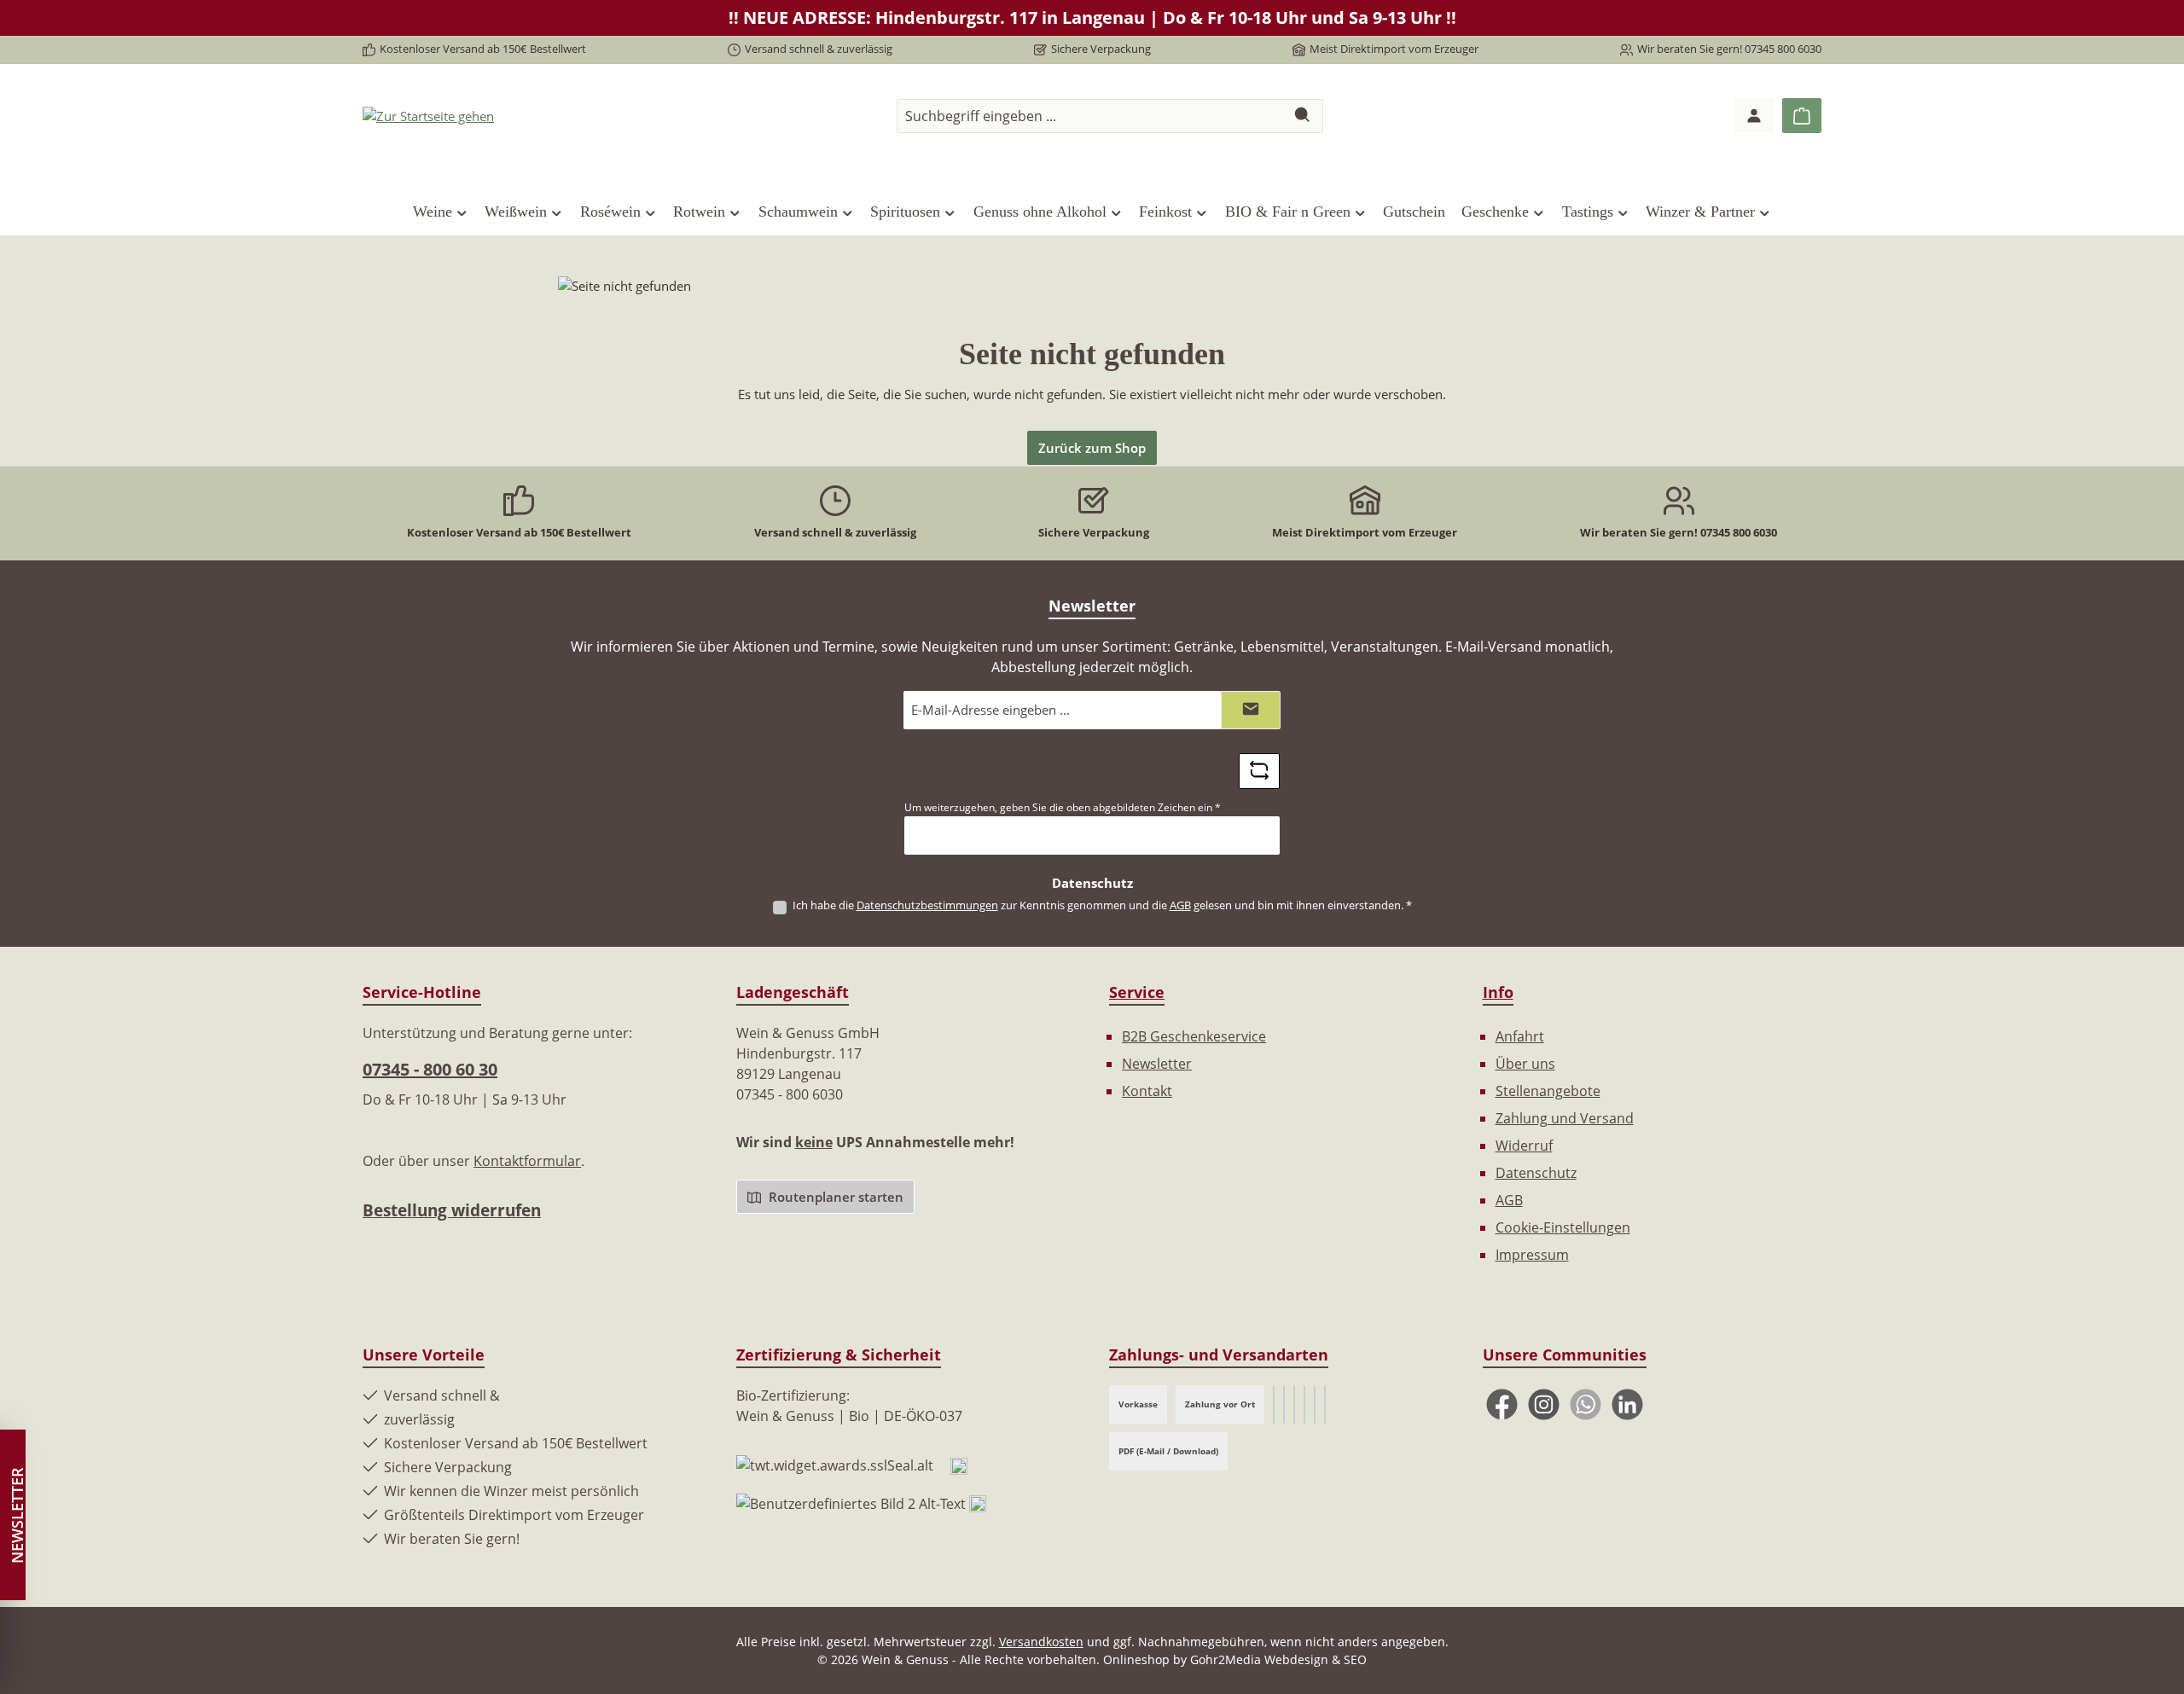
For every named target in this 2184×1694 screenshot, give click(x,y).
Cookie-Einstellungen (1563, 1227)
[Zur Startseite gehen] (428, 115)
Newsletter (1157, 1064)
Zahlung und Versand (1565, 1118)
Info (1498, 992)
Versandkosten (1041, 1642)
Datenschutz (1536, 1173)
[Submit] (1251, 710)
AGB (1180, 905)
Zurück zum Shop (1092, 448)
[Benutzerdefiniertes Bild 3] (978, 1503)
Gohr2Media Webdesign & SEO (1278, 1659)
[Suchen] (1303, 116)
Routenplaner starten (834, 1197)
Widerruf (1524, 1146)
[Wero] (1274, 1404)
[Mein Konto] (1754, 116)
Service (1137, 992)
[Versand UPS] (1284, 1404)
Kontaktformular (527, 1161)
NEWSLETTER (16, 1515)
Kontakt (1147, 1091)
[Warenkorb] (1802, 116)
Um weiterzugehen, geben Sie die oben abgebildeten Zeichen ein (1063, 807)
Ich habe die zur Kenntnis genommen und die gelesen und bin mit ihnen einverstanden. (1102, 905)
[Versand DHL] (1304, 1404)
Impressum (1532, 1255)
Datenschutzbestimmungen (927, 905)
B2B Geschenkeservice (1194, 1036)
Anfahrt (1520, 1036)
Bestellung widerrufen (452, 1210)
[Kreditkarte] (1315, 1404)
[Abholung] (1325, 1404)
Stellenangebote (1548, 1091)
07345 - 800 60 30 (430, 1069)
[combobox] (1090, 116)
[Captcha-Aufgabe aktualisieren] (1259, 771)
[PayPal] (1294, 1404)
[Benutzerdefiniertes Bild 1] (959, 1465)
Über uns (1525, 1064)
